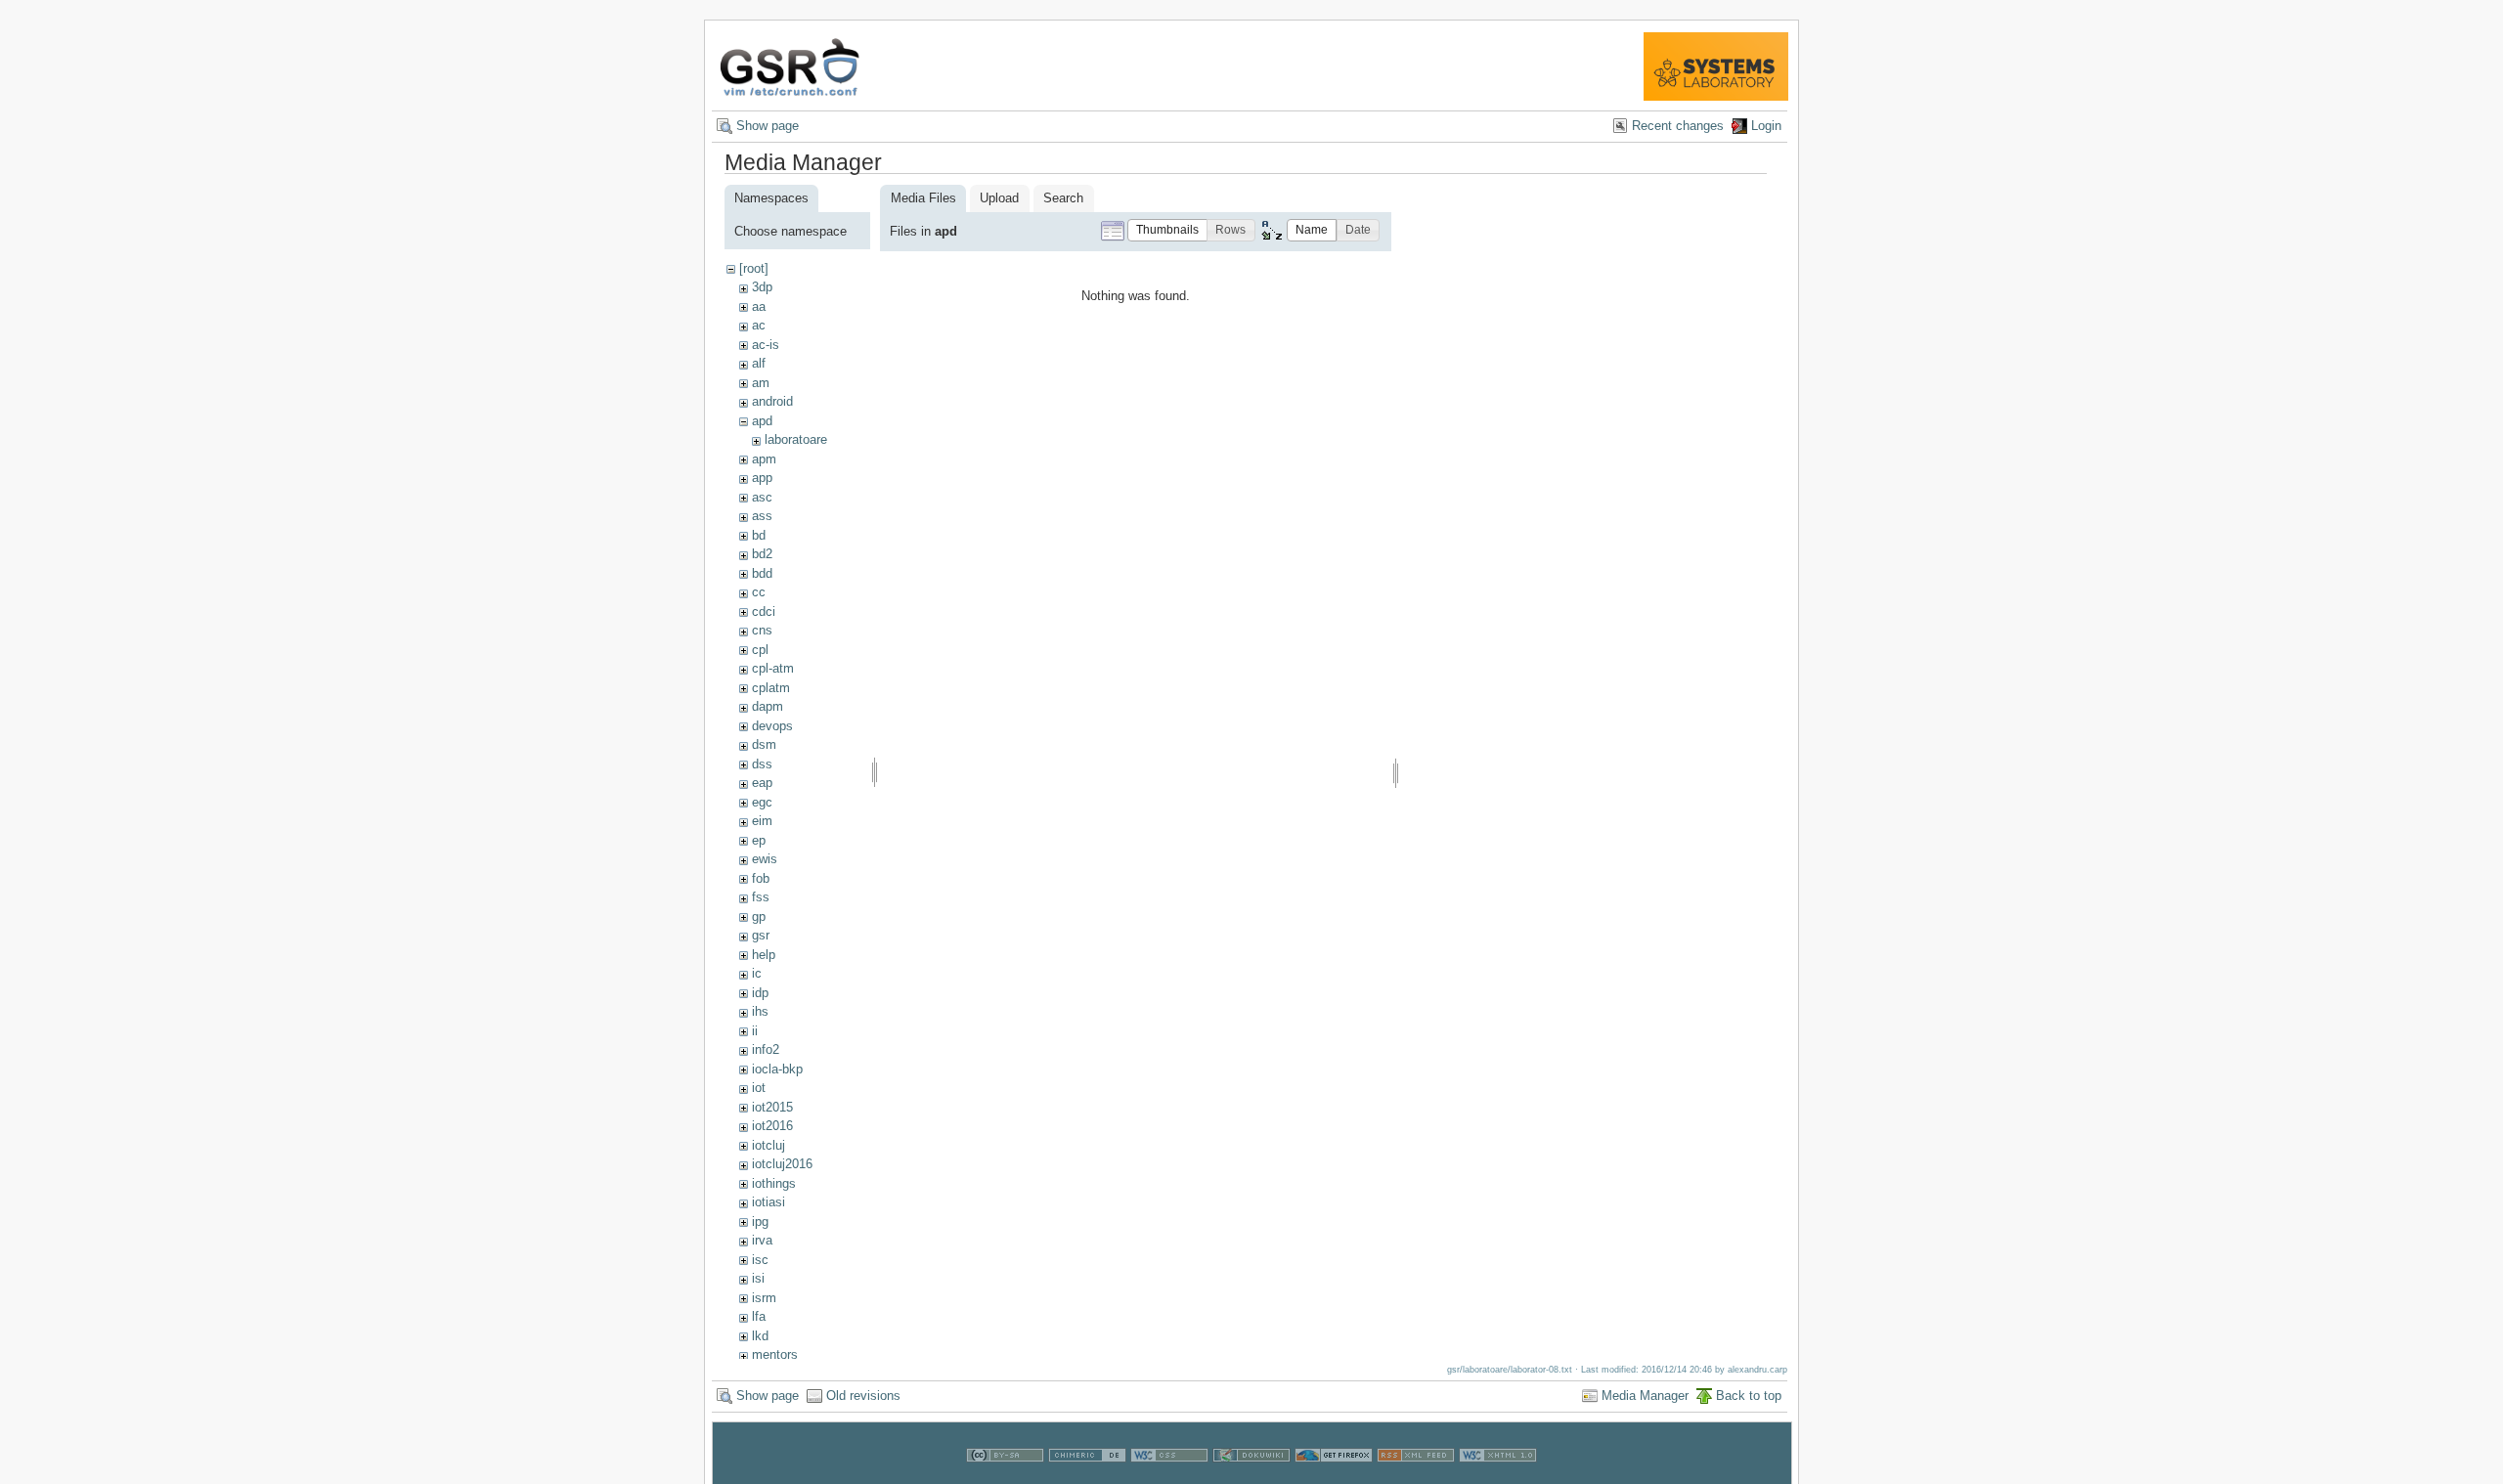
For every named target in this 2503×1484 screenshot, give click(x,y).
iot (759, 1088)
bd (759, 535)
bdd (762, 573)
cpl (760, 650)
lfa (759, 1316)
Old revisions (863, 1396)
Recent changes (1678, 126)
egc (762, 802)
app (762, 478)
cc (759, 592)
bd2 (762, 554)
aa (759, 306)
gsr (761, 935)
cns (762, 630)
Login (1766, 126)
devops (772, 726)
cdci (764, 611)
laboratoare (796, 439)
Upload (999, 198)
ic (757, 973)
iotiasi (768, 1202)
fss (761, 897)
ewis (765, 859)
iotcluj (768, 1145)
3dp (762, 287)
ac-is (766, 345)
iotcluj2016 (782, 1164)
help (764, 955)
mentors (775, 1354)
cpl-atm (773, 668)
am (761, 383)
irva (762, 1240)
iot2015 (772, 1107)
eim (762, 821)
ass (762, 516)
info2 (766, 1049)
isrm (764, 1298)
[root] (754, 268)
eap (762, 783)
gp (759, 917)
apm (764, 459)
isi (758, 1278)
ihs (760, 1011)
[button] (1167, 230)
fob (761, 878)
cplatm (771, 688)
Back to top (1749, 1396)
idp (760, 993)
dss (762, 764)
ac (759, 325)
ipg (760, 1222)
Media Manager (1645, 1396)
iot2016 (772, 1126)
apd (762, 421)
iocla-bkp (777, 1069)
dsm (764, 744)
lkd (760, 1336)
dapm (768, 706)
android (772, 401)
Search (1063, 198)
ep (759, 840)
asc (762, 497)
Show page (768, 126)
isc (760, 1260)
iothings (774, 1183)
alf (759, 363)
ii (755, 1031)
